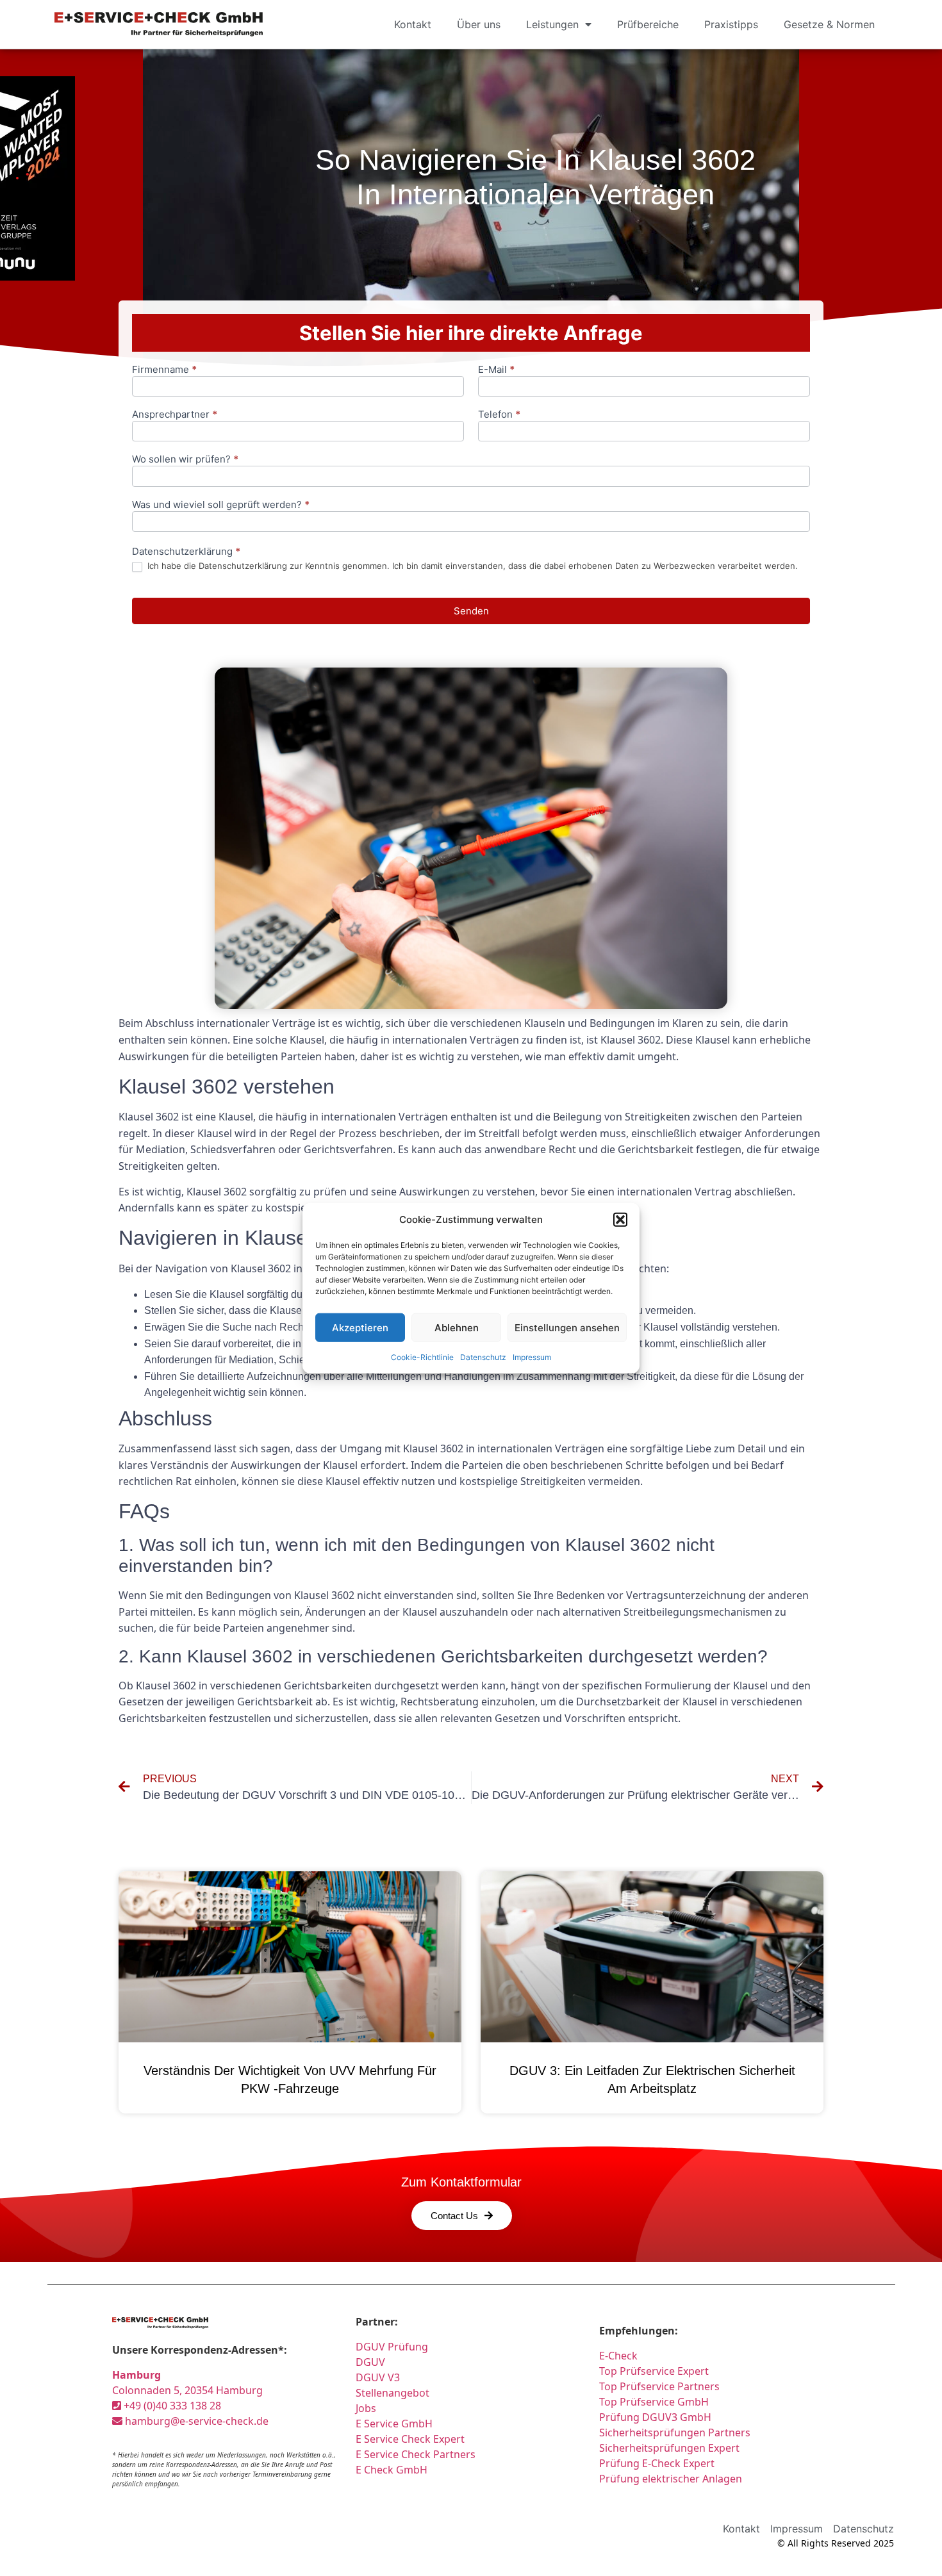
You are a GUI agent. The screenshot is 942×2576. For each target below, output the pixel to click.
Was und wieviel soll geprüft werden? (221, 505)
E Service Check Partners (416, 2454)
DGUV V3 (378, 2377)
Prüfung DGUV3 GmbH (655, 2417)
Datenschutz (483, 1357)
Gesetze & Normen (829, 24)
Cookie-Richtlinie (422, 1357)
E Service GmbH (394, 2424)
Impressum (532, 1357)
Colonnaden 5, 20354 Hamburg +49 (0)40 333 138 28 (187, 2390)
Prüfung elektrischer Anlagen (671, 2479)
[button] (620, 1220)
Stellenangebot (392, 2393)
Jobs (366, 2408)
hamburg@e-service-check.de (195, 2421)
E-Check (618, 2356)
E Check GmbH (392, 2470)
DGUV (370, 2362)
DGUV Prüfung (392, 2347)
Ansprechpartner (175, 415)
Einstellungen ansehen (567, 1327)
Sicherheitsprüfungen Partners (675, 2432)
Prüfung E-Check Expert (657, 2463)
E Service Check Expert (413, 2439)
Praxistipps (731, 24)
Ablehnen (457, 1327)
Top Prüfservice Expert (654, 2371)
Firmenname (164, 370)
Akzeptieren (360, 1327)
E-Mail (496, 370)
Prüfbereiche (648, 24)
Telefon (499, 415)
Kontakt (413, 24)
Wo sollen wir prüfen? (185, 460)
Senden (471, 611)
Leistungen (552, 24)
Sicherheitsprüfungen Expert (669, 2448)
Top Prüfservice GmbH (654, 2402)
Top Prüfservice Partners (659, 2386)
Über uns (479, 24)
